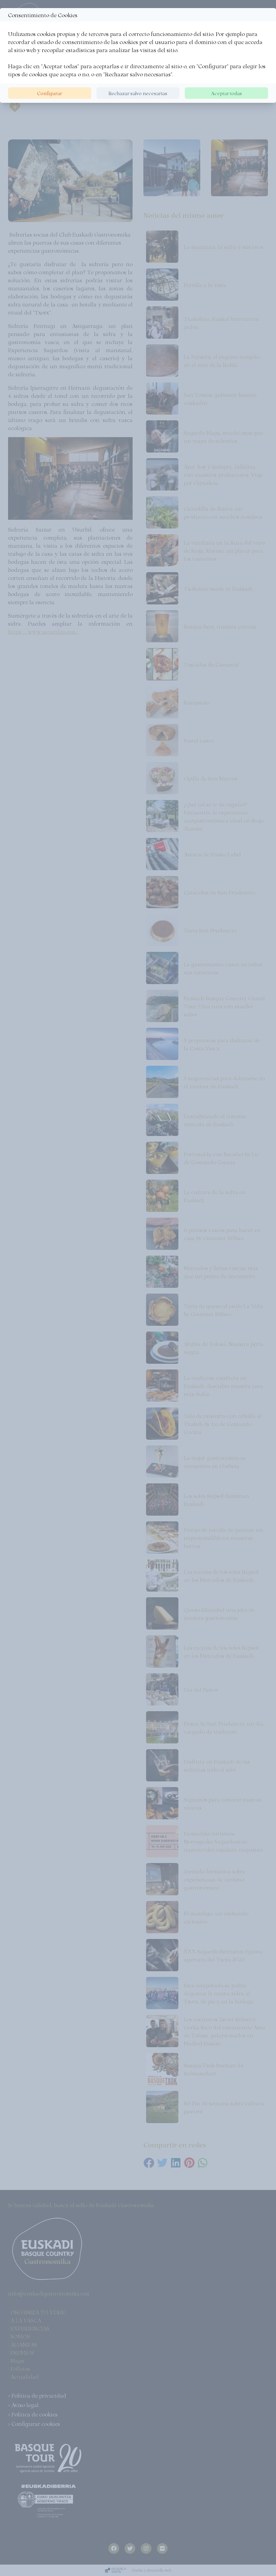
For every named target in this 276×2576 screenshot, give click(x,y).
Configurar (49, 93)
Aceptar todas (227, 93)
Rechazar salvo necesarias (138, 93)
